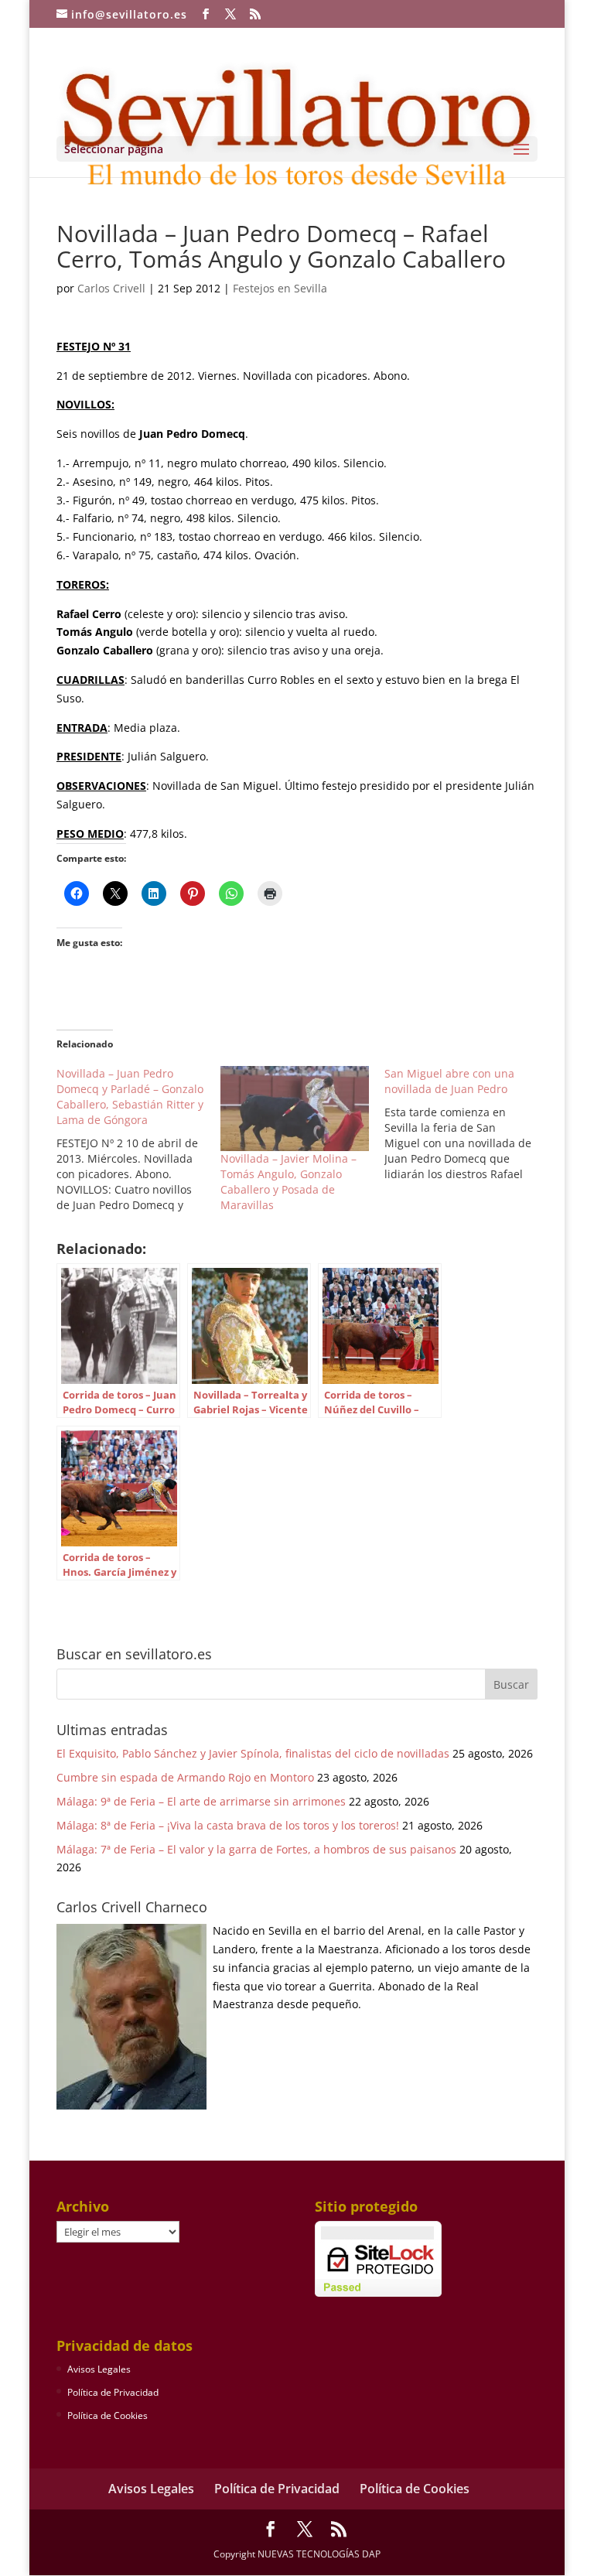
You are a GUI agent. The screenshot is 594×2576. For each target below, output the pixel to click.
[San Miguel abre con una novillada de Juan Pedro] (466, 1124)
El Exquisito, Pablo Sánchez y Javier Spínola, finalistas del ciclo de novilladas (253, 1753)
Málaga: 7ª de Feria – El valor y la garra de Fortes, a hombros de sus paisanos (256, 1849)
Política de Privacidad (113, 2392)
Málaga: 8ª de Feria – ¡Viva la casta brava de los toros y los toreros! (228, 1825)
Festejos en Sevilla (280, 288)
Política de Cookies (108, 2415)
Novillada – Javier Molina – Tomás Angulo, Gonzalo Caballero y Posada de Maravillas (288, 1182)
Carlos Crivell (111, 288)
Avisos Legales (99, 2369)
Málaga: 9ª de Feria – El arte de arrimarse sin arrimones (201, 1801)
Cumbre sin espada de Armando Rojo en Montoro (185, 1777)
